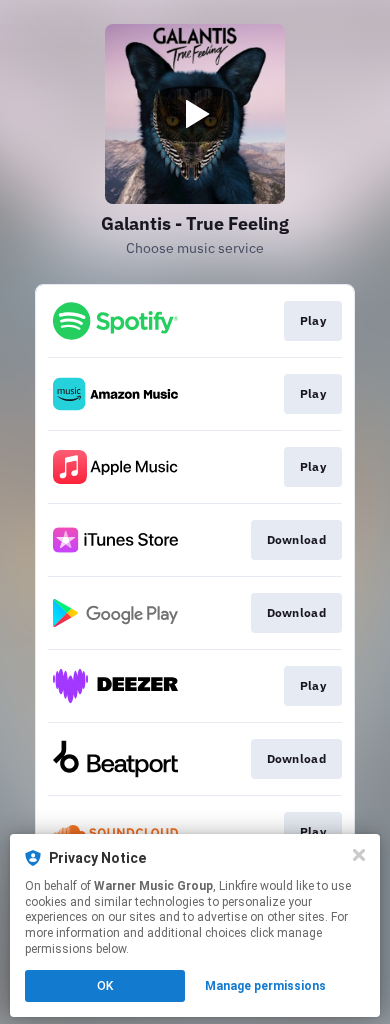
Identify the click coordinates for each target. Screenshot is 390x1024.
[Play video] (195, 114)
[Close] (359, 855)
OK (105, 986)
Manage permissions (265, 986)
